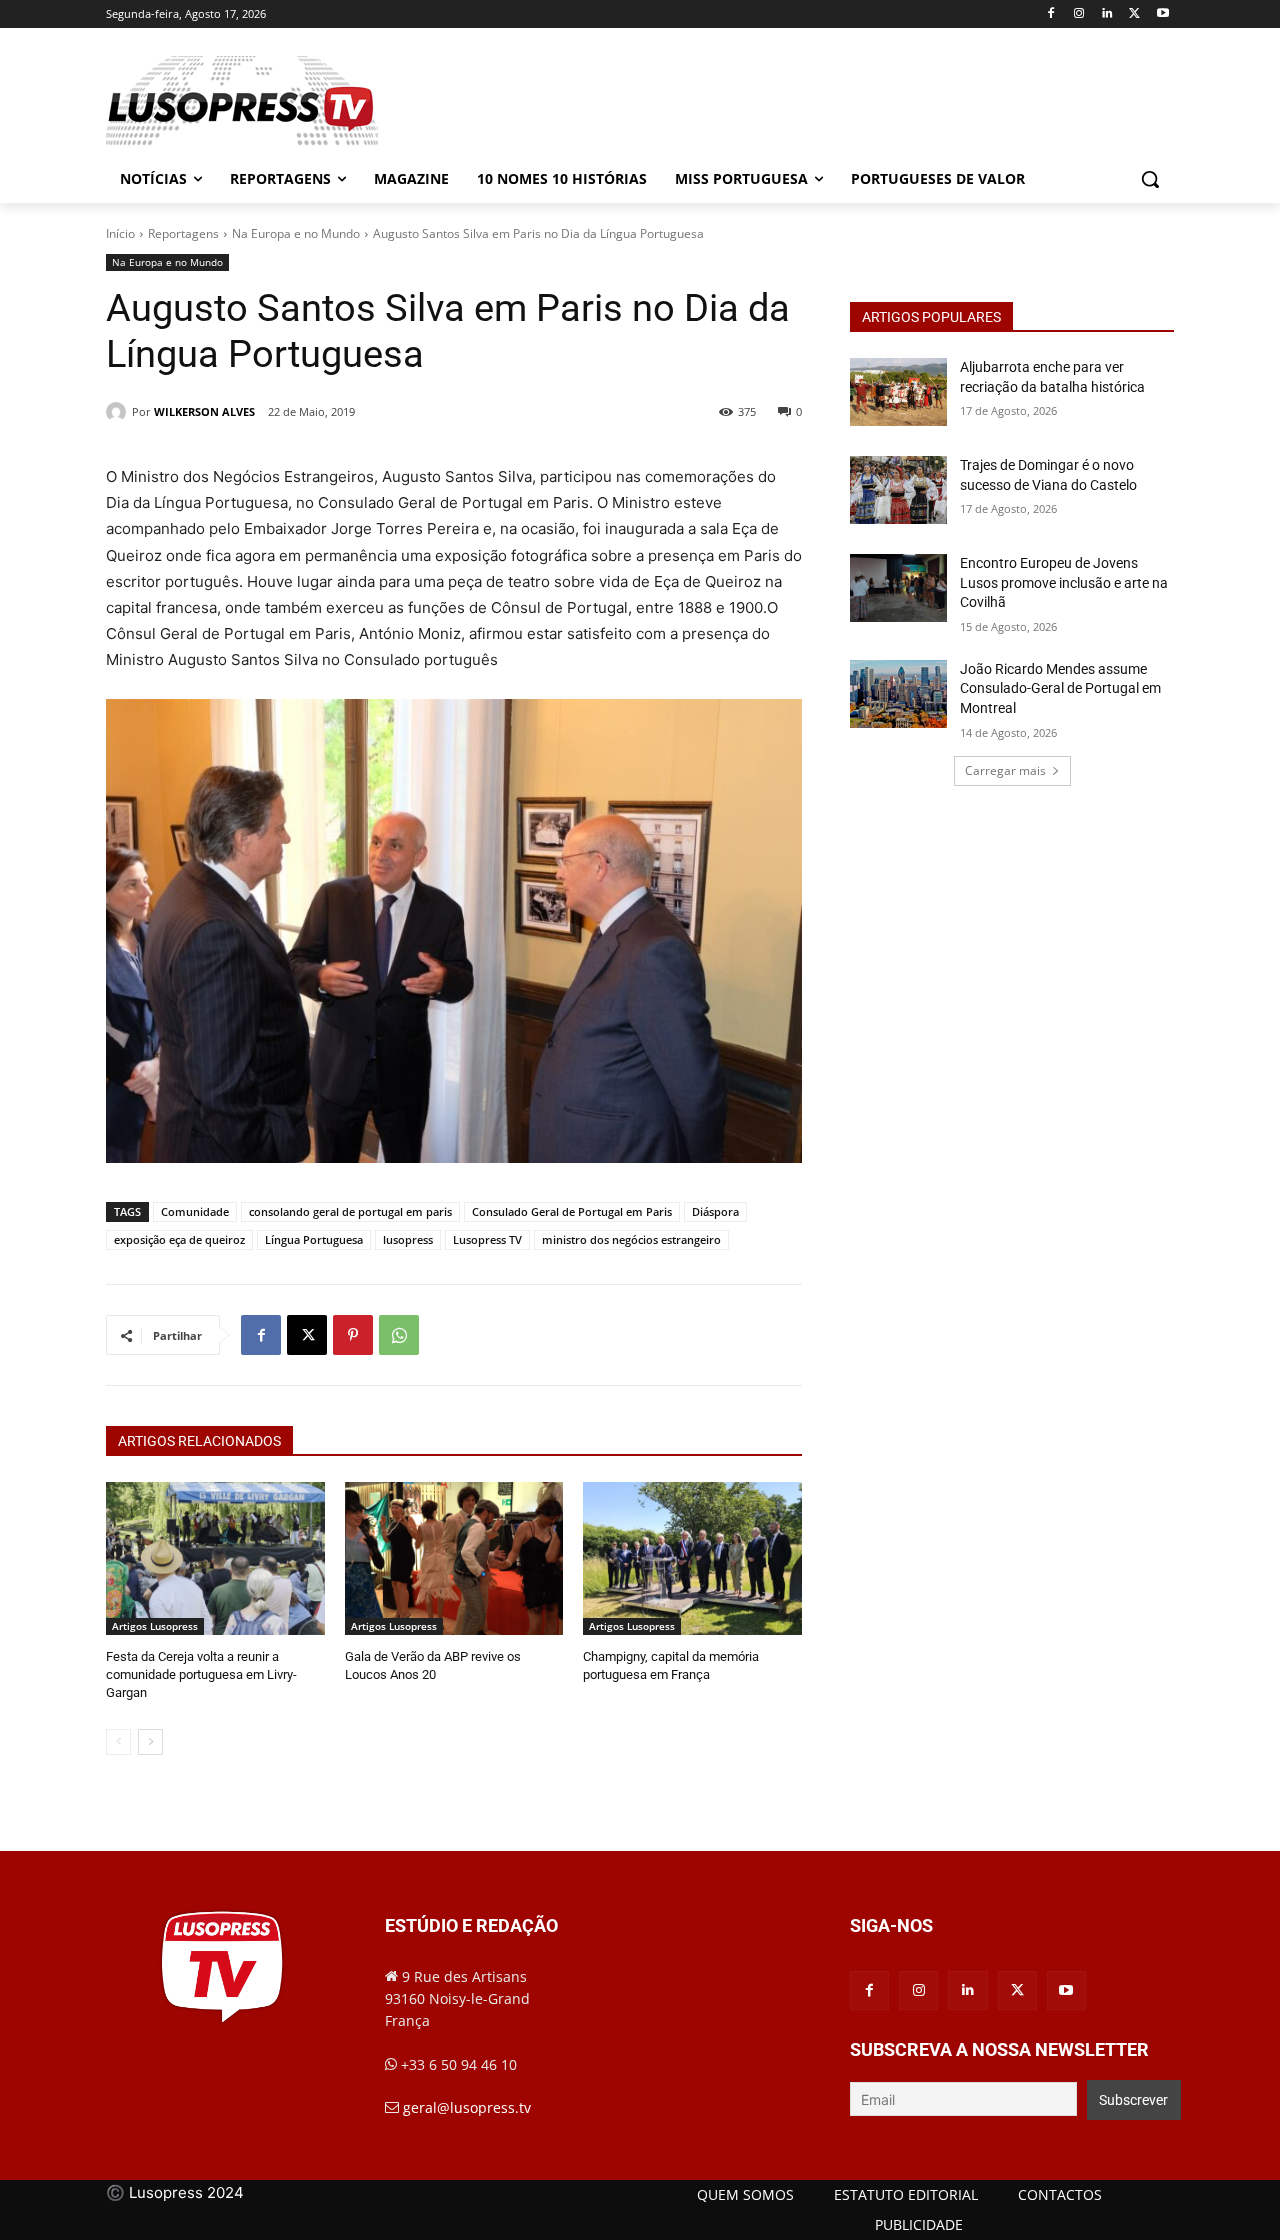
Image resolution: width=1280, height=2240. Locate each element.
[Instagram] (1079, 14)
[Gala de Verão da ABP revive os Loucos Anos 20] (454, 1558)
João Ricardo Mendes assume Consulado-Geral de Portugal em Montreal (1060, 688)
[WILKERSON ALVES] (119, 412)
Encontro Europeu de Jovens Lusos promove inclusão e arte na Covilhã (1064, 582)
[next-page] (150, 1742)
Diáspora (715, 1211)
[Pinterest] (353, 1335)
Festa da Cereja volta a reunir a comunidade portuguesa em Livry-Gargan (201, 1674)
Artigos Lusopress (155, 1626)
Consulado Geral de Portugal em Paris (572, 1211)
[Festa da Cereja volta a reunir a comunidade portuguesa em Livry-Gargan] (215, 1558)
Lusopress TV (487, 1239)
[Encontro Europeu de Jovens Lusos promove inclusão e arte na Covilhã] (898, 588)
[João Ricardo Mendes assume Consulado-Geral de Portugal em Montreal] (898, 694)
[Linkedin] (1107, 14)
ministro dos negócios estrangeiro (631, 1239)
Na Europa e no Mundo (296, 233)
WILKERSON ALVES (204, 411)
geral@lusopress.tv (467, 2107)
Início (120, 233)
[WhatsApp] (399, 1335)
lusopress (408, 1239)
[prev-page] (118, 1742)
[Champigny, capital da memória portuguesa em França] (692, 1558)
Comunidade (195, 1211)
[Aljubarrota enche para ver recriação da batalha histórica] (898, 392)
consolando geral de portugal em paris (350, 1211)
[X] (1134, 14)
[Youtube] (1162, 14)
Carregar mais (1005, 770)
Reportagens (183, 233)
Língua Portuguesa (314, 1239)
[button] (1150, 179)
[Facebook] (1051, 14)
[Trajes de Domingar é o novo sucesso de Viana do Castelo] (898, 490)
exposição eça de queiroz (179, 1239)
